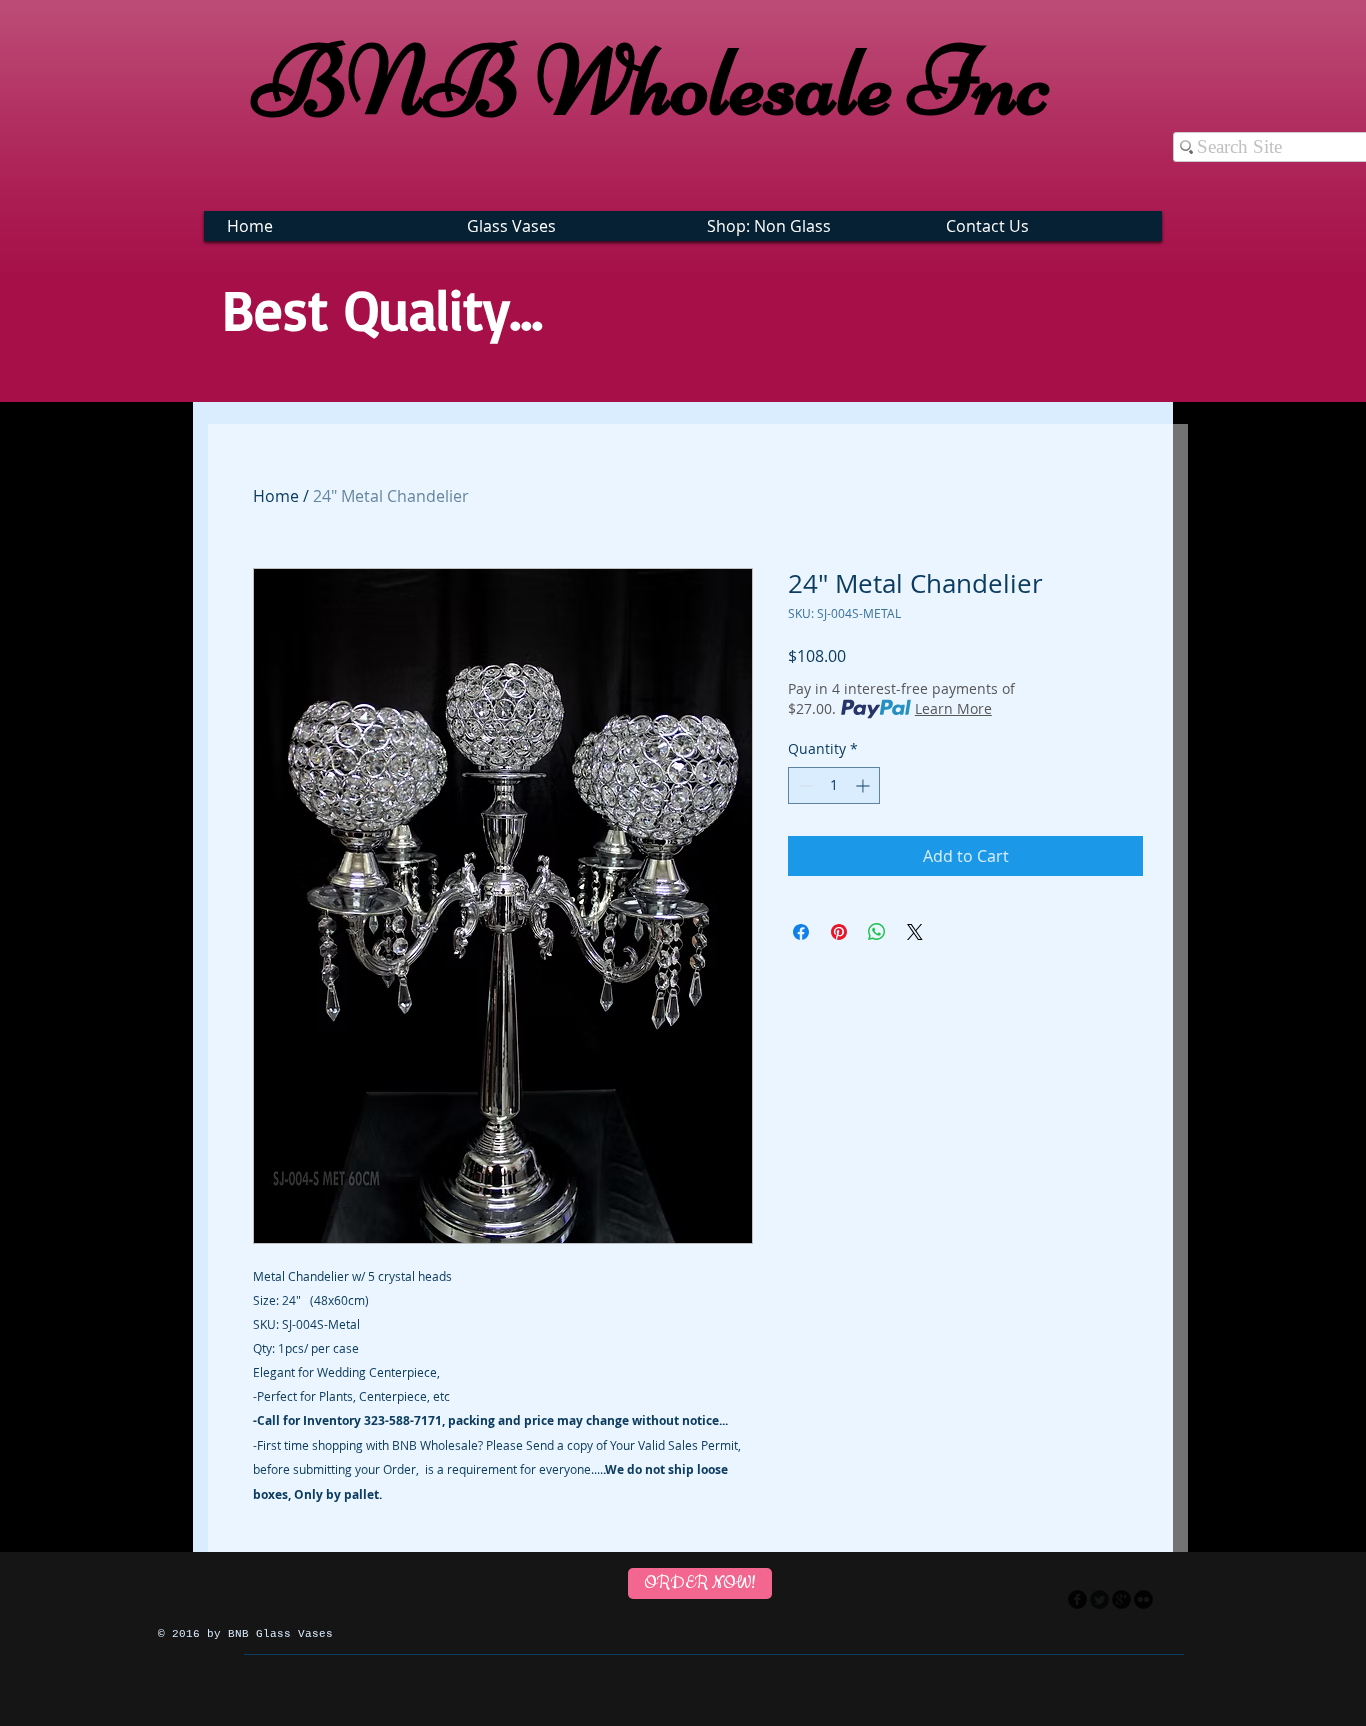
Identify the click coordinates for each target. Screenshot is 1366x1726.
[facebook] (1077, 1599)
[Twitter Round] (1099, 1599)
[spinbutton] (834, 785)
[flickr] (1143, 1599)
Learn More (953, 708)
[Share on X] (915, 932)
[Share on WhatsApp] (877, 932)
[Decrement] (803, 785)
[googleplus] (1121, 1599)
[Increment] (864, 785)
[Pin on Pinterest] (839, 932)
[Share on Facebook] (801, 932)
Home (276, 496)
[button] (566, 226)
